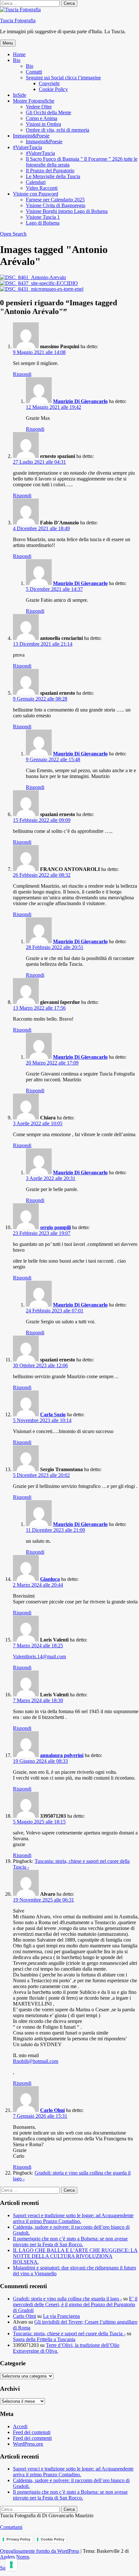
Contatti (34, 72)
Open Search (13, 234)
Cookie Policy (53, 89)
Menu (8, 43)
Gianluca (50, 1579)
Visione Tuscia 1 (43, 217)
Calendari (36, 182)
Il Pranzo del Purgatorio (50, 171)
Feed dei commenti (32, 2438)
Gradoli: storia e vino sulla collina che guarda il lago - (67, 2299)
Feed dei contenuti (32, 2432)
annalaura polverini (62, 1755)
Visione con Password (36, 194)
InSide (20, 95)
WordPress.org (28, 2444)
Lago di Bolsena (43, 223)
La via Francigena (61, 2316)
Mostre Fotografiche (34, 101)
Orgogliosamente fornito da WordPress (40, 2551)
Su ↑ (5, 2568)
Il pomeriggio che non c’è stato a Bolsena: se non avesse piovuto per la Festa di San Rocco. (70, 2242)
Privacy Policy (18, 2539)
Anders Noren (15, 2557)
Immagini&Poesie (31, 136)
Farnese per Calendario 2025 (55, 200)
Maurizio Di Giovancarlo (80, 401)
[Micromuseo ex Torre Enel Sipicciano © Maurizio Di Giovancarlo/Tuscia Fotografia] (42, 289)
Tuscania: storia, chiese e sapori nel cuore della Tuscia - (69, 2334)
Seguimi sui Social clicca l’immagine (63, 78)
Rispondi (22, 374)
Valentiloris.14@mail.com (39, 1657)
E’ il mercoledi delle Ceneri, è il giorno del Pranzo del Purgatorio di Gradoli (75, 2304)
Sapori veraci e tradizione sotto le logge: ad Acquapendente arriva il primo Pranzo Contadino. (73, 2218)
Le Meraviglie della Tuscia (53, 176)
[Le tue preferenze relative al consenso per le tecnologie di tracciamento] (11, 2565)
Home (19, 54)
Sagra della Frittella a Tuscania (44, 2339)
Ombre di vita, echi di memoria (58, 130)
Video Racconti (42, 188)
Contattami (11, 2527)
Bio (17, 60)
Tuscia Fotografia (18, 20)
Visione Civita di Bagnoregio (56, 205)
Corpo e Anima (42, 118)
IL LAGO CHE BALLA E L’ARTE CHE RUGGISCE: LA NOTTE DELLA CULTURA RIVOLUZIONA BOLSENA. (75, 2256)
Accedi (20, 2426)
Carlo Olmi (52, 2110)
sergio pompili (55, 1227)
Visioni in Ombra (43, 124)
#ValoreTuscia (27, 147)
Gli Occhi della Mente (48, 112)
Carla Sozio (53, 1414)
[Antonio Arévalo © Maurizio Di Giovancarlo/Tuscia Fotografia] (33, 277)
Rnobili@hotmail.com (36, 2061)
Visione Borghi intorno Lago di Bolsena (67, 211)
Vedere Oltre (39, 107)
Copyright (49, 83)
